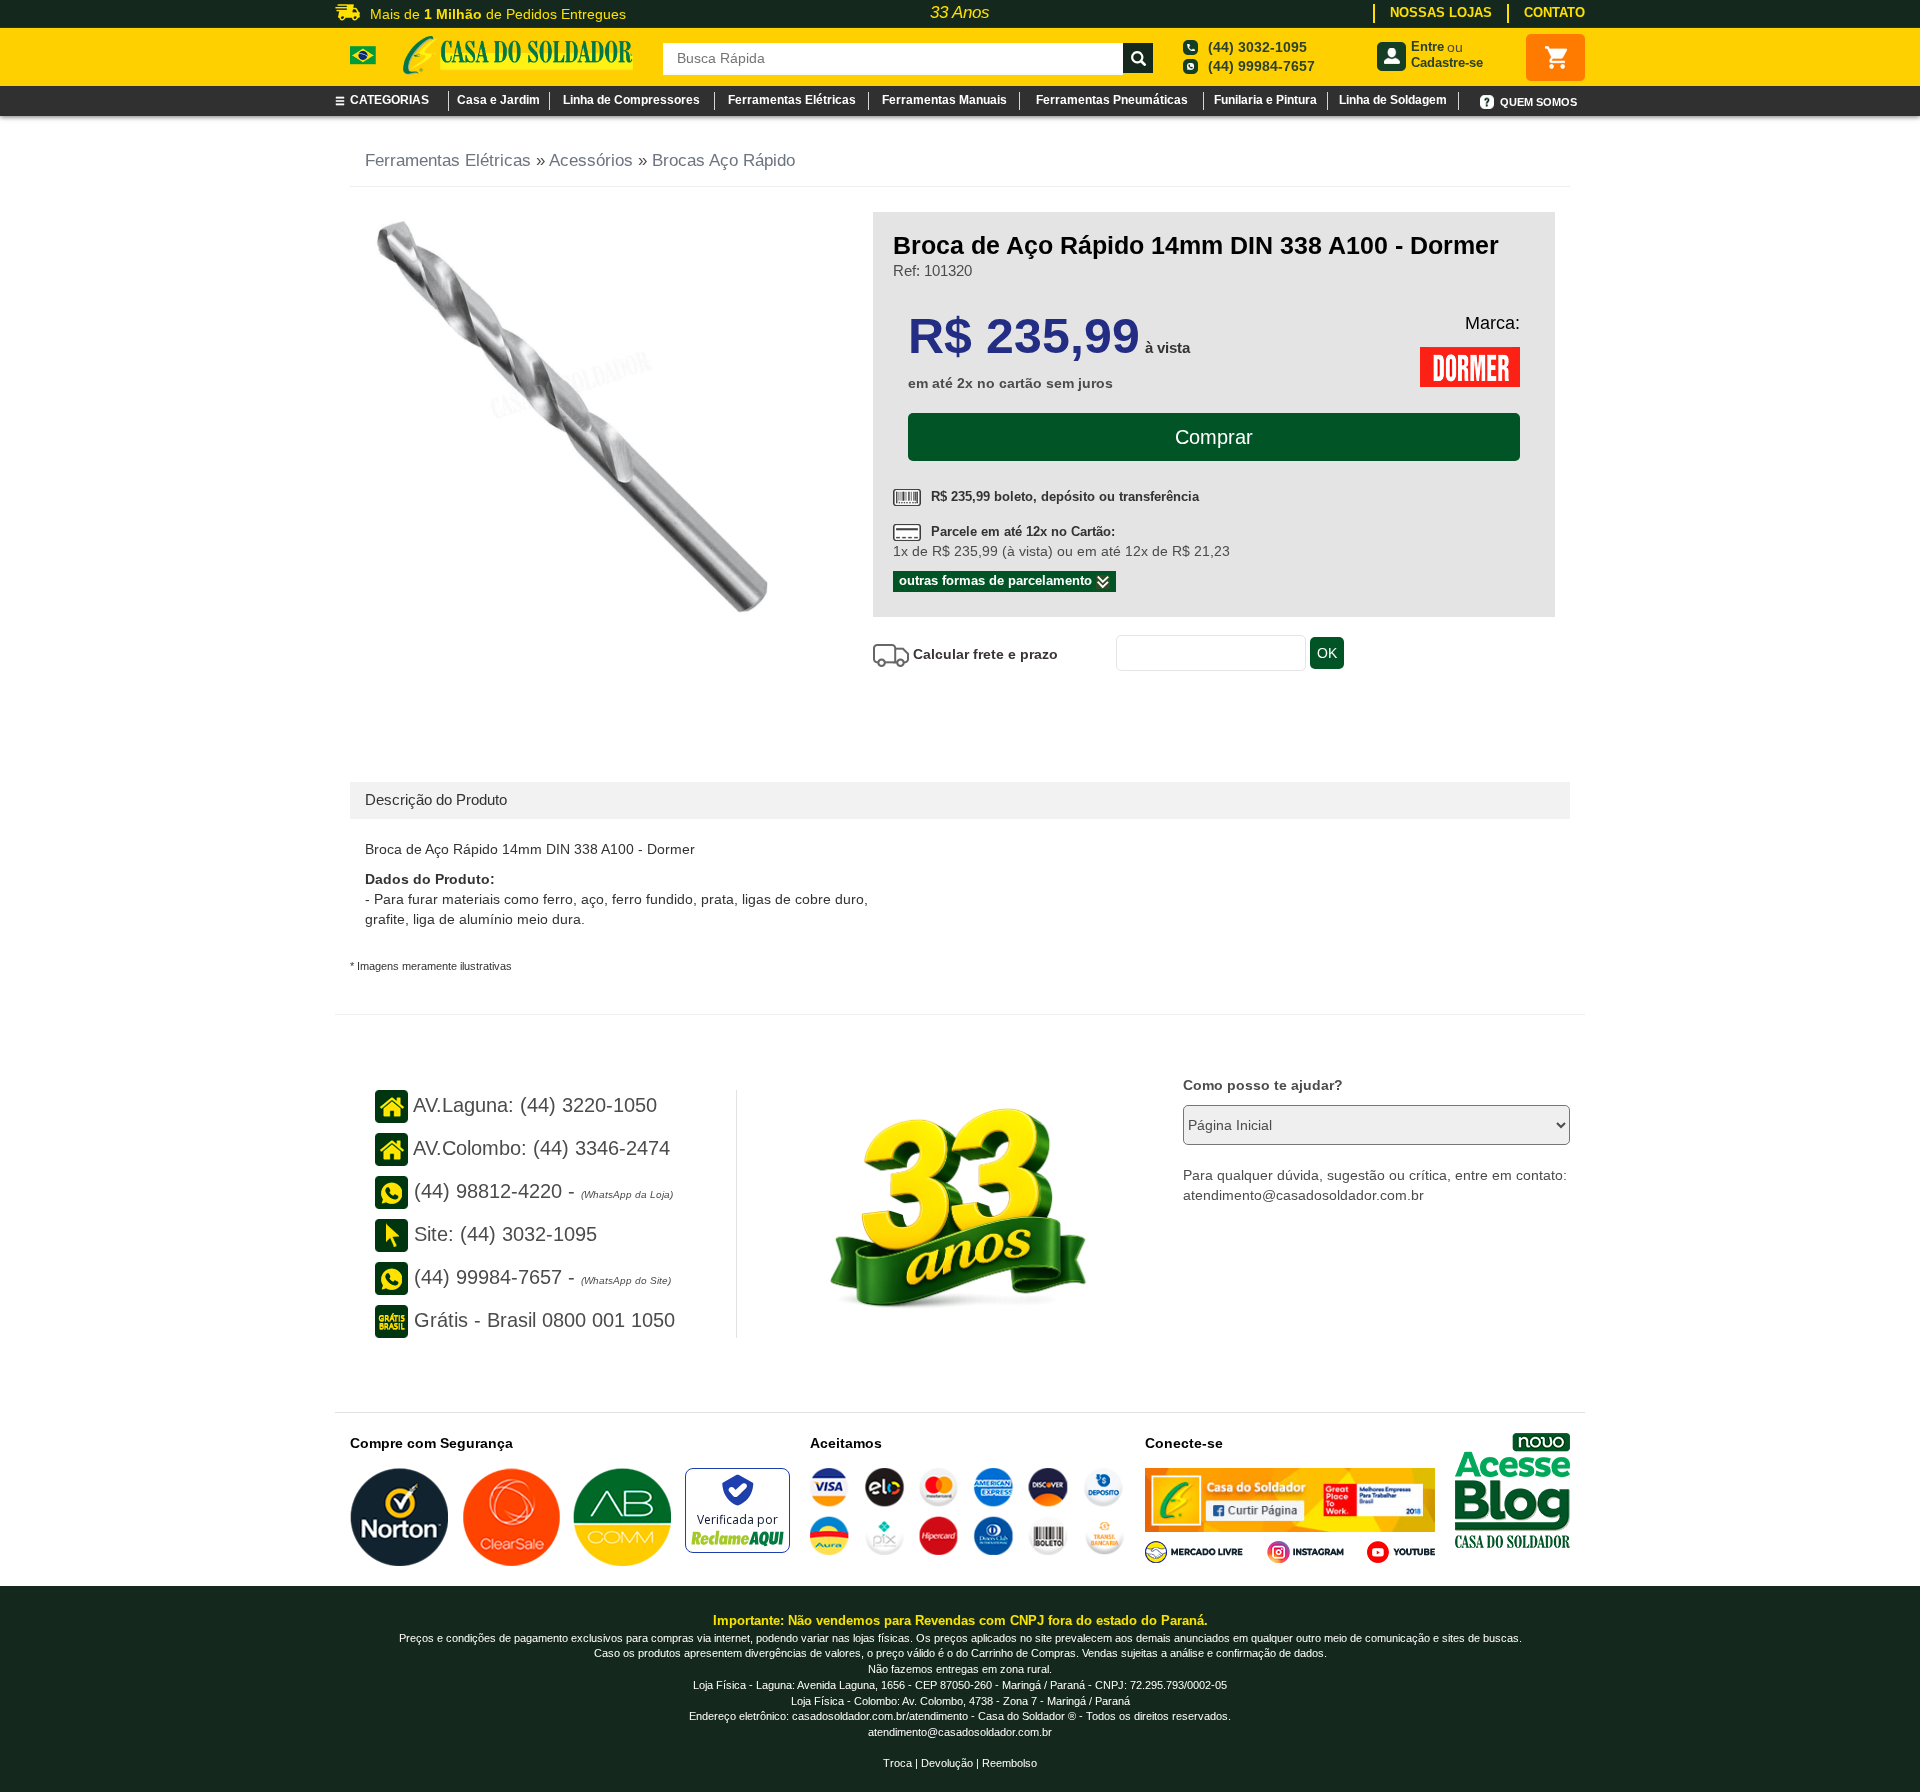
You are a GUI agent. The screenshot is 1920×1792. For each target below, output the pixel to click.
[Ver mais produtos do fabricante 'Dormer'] (1470, 366)
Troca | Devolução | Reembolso (960, 1763)
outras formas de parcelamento (997, 580)
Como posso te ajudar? (1263, 1085)
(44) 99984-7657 (1261, 66)
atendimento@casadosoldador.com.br (960, 1732)
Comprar (1214, 437)
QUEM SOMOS (1538, 102)
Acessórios (591, 160)
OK (1327, 653)
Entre (1427, 47)
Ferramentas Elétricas (448, 160)
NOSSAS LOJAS (1441, 12)
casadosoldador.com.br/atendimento (880, 1716)
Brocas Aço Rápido (723, 160)
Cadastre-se (1447, 62)
